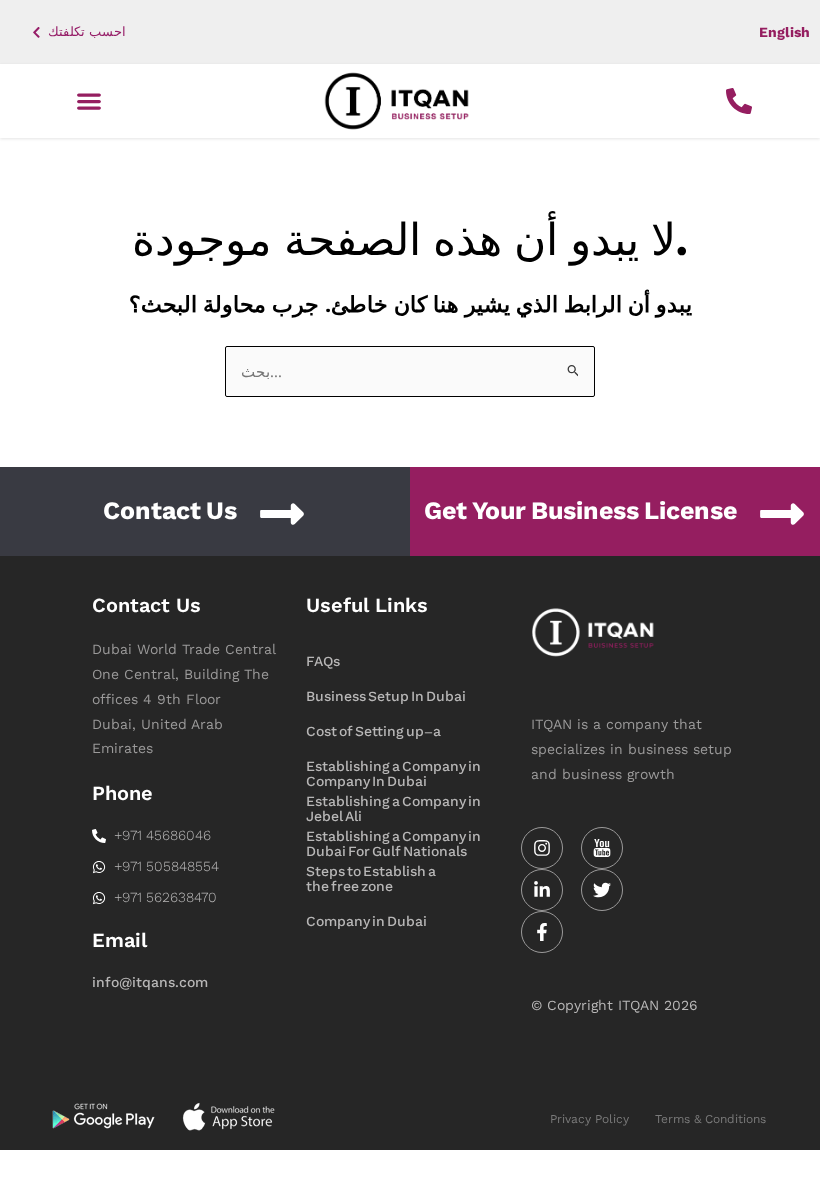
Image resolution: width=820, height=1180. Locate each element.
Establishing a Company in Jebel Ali (393, 768)
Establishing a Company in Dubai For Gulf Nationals (393, 803)
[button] (89, 101)
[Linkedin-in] (542, 890)
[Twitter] (602, 890)
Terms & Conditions (710, 1119)
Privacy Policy (589, 1119)
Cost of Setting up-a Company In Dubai (373, 733)
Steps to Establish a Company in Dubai (371, 873)
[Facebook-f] (542, 932)
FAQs (323, 661)
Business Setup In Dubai (386, 696)
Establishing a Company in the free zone (393, 838)
